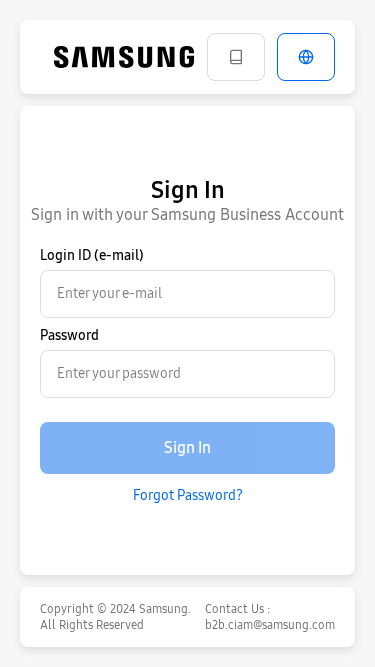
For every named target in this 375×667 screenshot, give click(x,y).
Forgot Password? (188, 495)
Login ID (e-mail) (92, 255)
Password (69, 335)
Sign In (187, 447)
